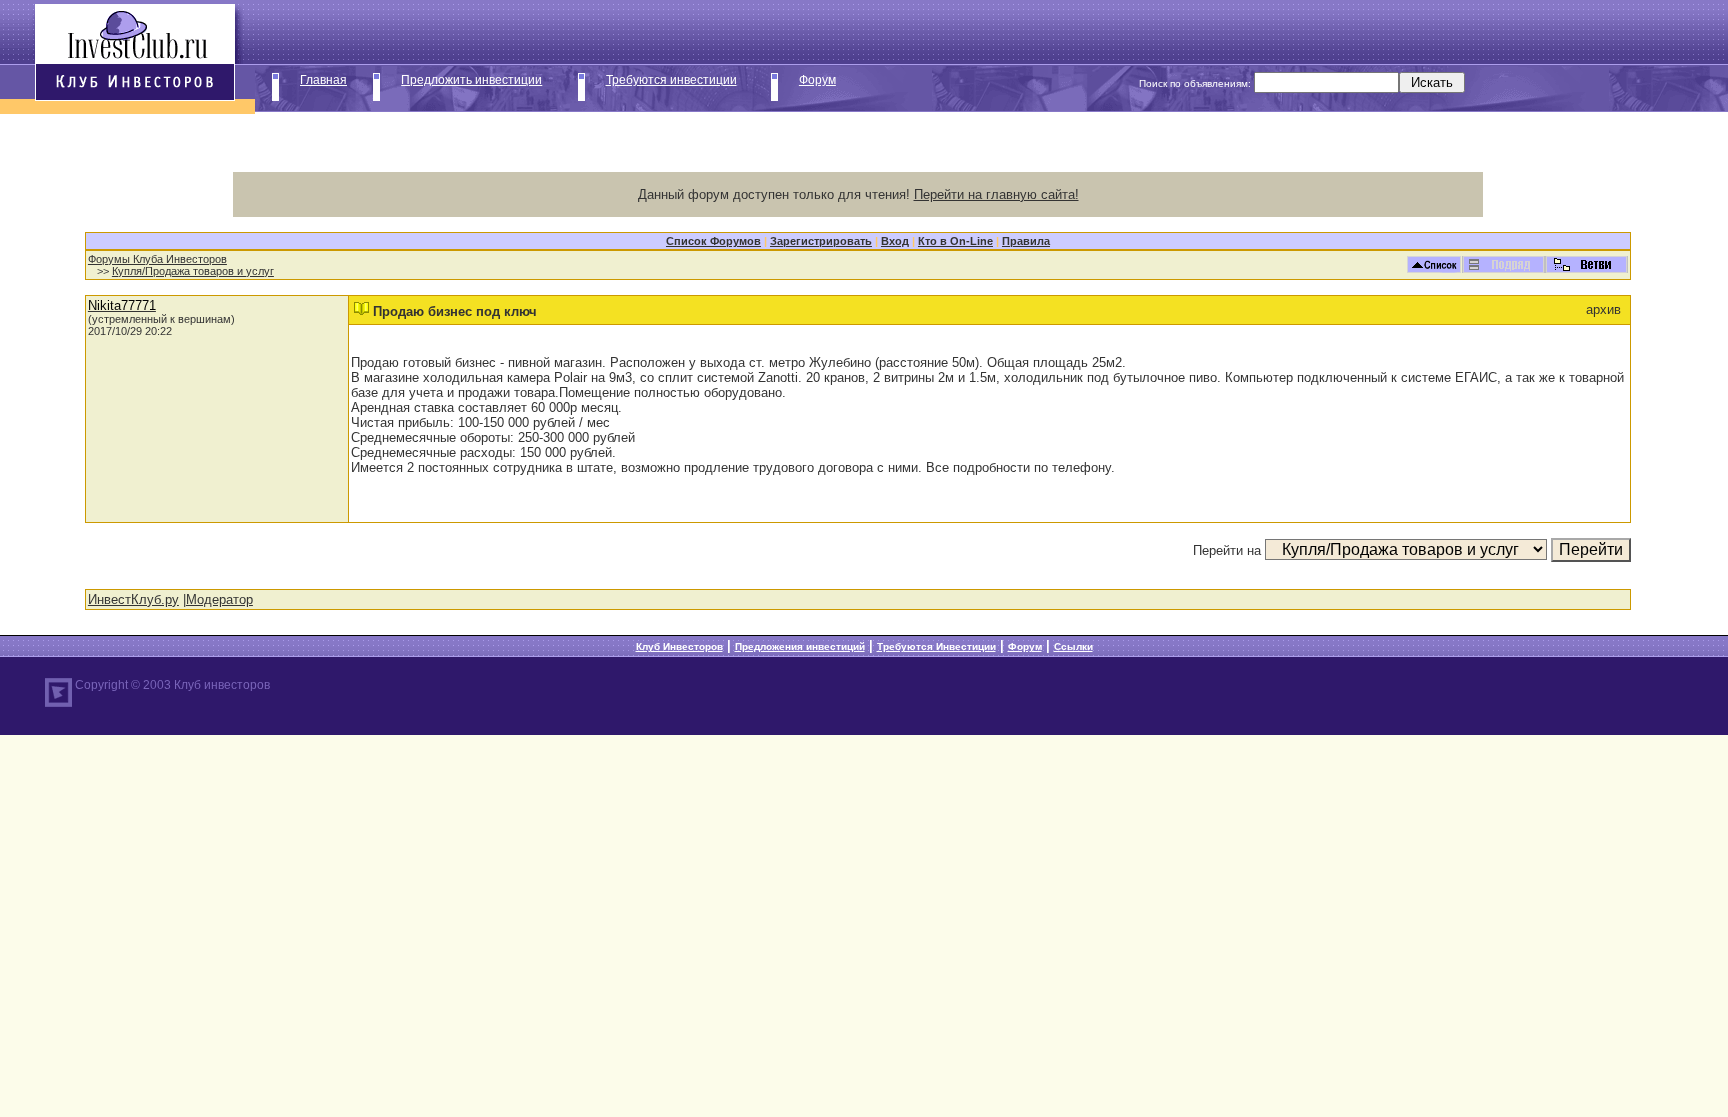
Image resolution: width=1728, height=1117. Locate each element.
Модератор (219, 599)
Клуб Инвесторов (679, 646)
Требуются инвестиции (671, 80)
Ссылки (1073, 646)
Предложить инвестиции (471, 80)
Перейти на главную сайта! (996, 194)
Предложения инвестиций (800, 646)
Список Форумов (713, 241)
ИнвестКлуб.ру (133, 599)
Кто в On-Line (955, 241)
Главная (323, 80)
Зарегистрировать (821, 241)
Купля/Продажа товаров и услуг (193, 271)
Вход (895, 241)
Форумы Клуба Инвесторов (157, 259)
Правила (1026, 241)
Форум (817, 80)
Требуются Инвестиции (936, 646)
